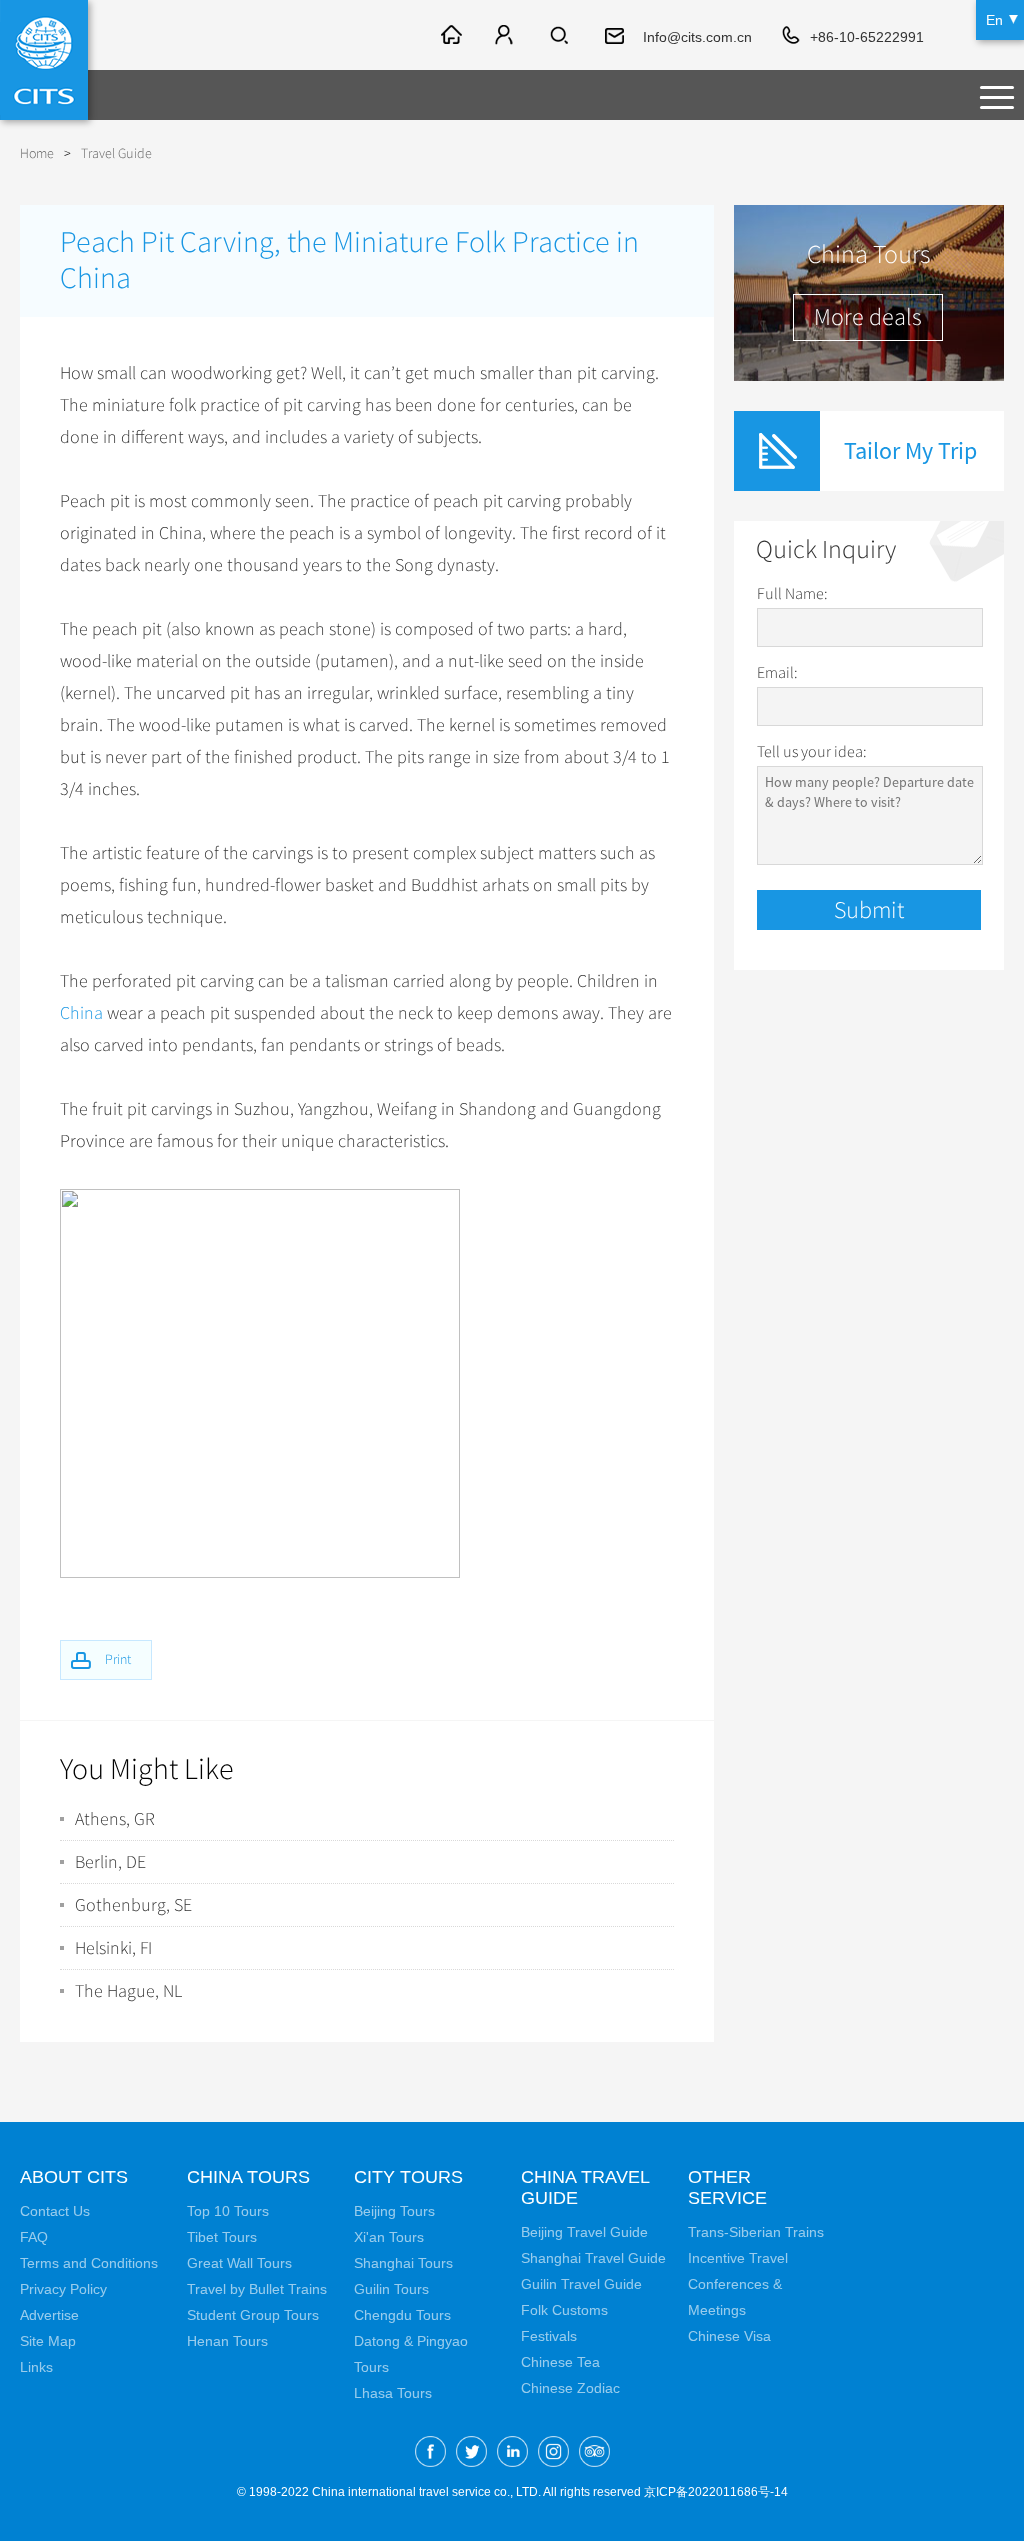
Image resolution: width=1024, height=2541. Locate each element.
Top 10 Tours (228, 2211)
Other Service (727, 2187)
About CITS (74, 2177)
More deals (868, 317)
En (994, 20)
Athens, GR (115, 1819)
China (81, 1013)
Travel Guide (116, 153)
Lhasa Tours (393, 2393)
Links (36, 2367)
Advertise (49, 2315)
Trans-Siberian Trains (756, 2232)
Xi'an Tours (389, 2237)
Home (37, 153)
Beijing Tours (394, 2211)
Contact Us (55, 2211)
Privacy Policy (63, 2289)
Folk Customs (564, 2310)
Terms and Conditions (89, 2263)
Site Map (48, 2341)
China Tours (248, 2177)
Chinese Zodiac (570, 2388)
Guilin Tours (391, 2289)
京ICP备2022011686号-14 (716, 2492)
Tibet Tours (222, 2237)
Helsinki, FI (113, 1948)
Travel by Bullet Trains (257, 2289)
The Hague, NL (128, 1991)
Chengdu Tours (402, 2315)
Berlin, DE (110, 1862)
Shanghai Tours (403, 2263)
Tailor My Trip (910, 450)
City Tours (408, 2177)
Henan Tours (227, 2341)
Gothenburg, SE (133, 1905)
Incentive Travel (738, 2258)
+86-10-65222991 (867, 37)
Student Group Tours (253, 2315)
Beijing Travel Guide (584, 2232)
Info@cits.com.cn (697, 37)
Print (118, 1659)
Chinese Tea (560, 2362)
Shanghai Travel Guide (593, 2258)
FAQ (34, 2237)
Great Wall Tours (239, 2263)
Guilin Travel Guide (581, 2284)
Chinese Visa (729, 2336)
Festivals (549, 2336)
